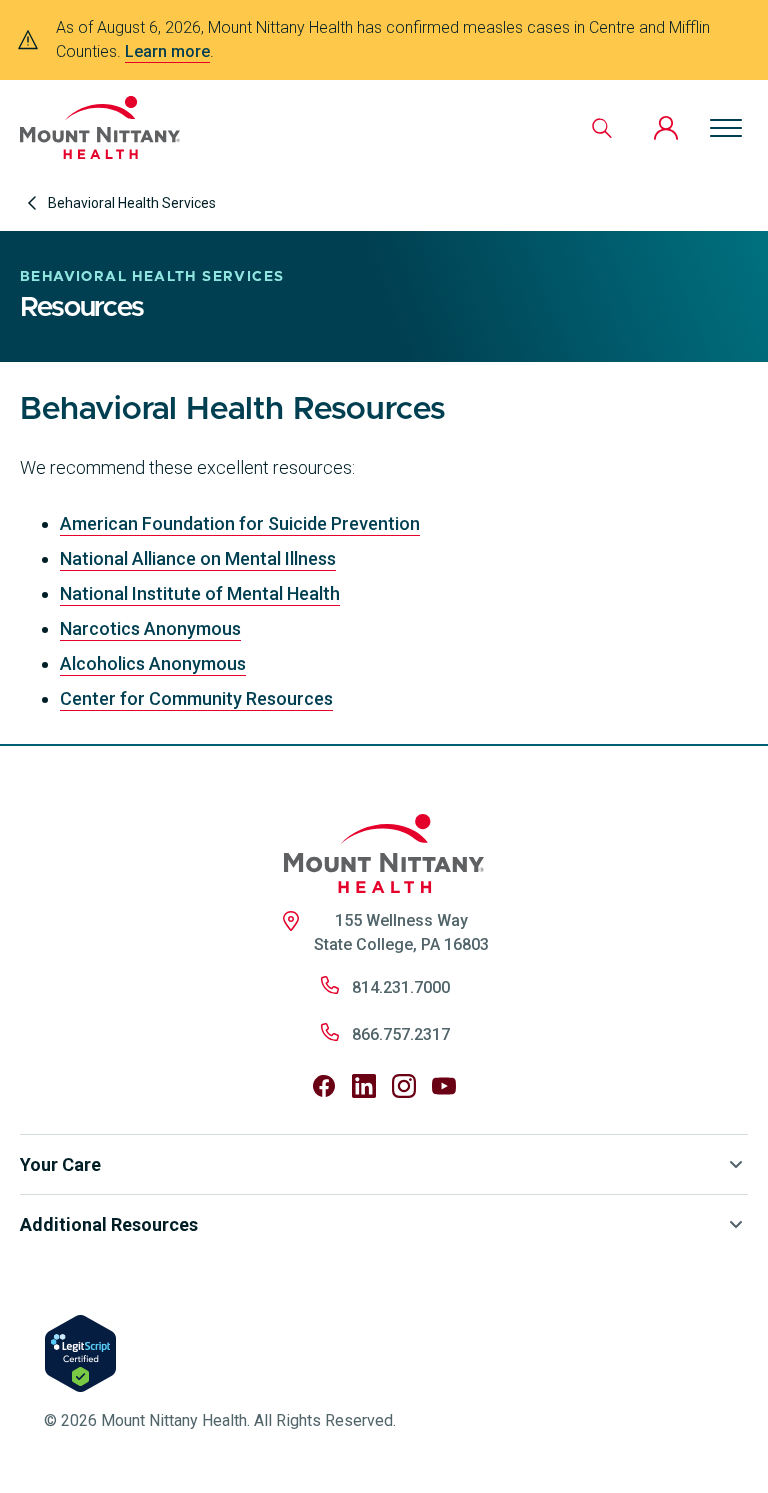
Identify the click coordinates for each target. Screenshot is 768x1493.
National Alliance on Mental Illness (198, 558)
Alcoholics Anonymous (153, 663)
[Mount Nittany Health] (100, 127)
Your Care (60, 1164)
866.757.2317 (401, 1034)
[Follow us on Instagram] (404, 1086)
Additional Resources (109, 1224)
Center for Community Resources (196, 698)
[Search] (602, 128)
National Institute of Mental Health (200, 593)
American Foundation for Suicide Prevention (240, 523)
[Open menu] (726, 128)
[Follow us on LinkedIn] (364, 1086)
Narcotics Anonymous (150, 628)
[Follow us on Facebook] (324, 1086)
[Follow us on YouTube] (444, 1086)
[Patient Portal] (666, 128)
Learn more (167, 51)
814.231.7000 (401, 987)
